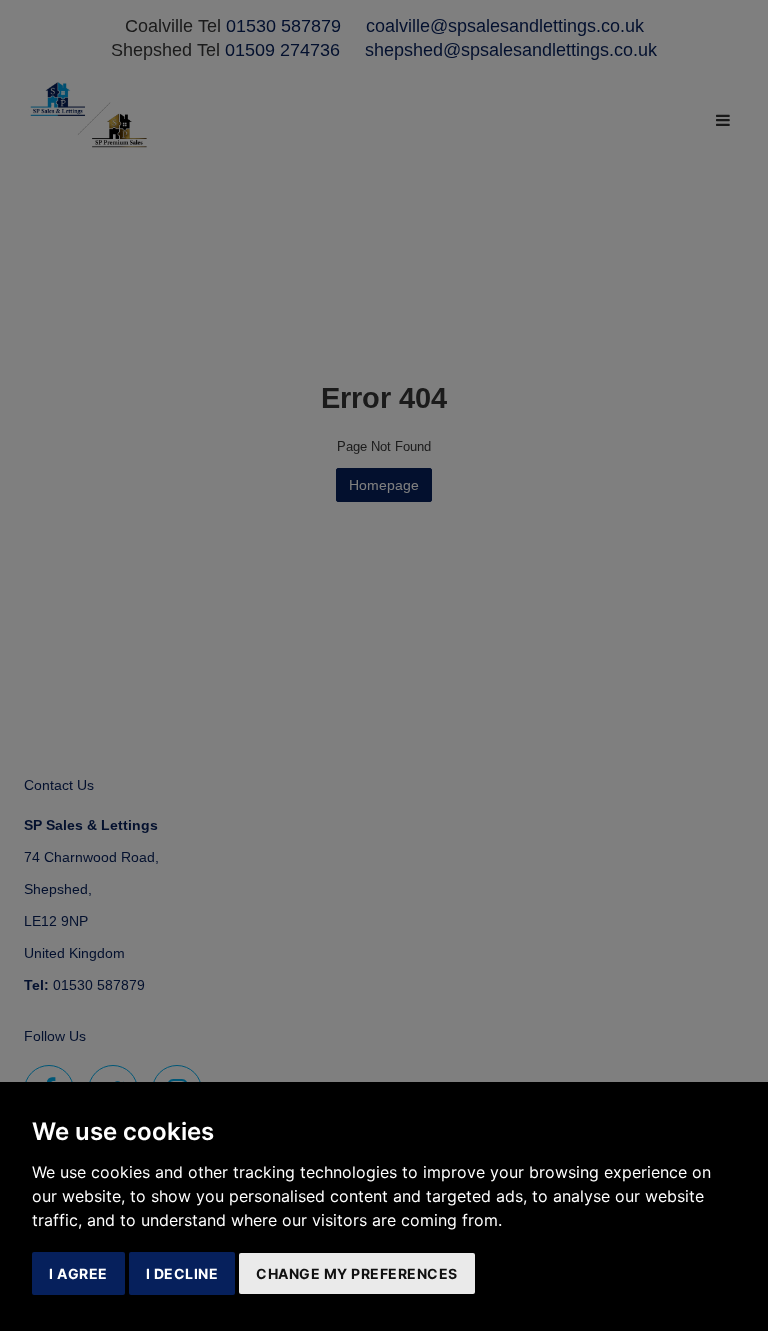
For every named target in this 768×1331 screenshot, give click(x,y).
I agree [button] (78, 1273)
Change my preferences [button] (357, 1273)
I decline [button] (182, 1273)
